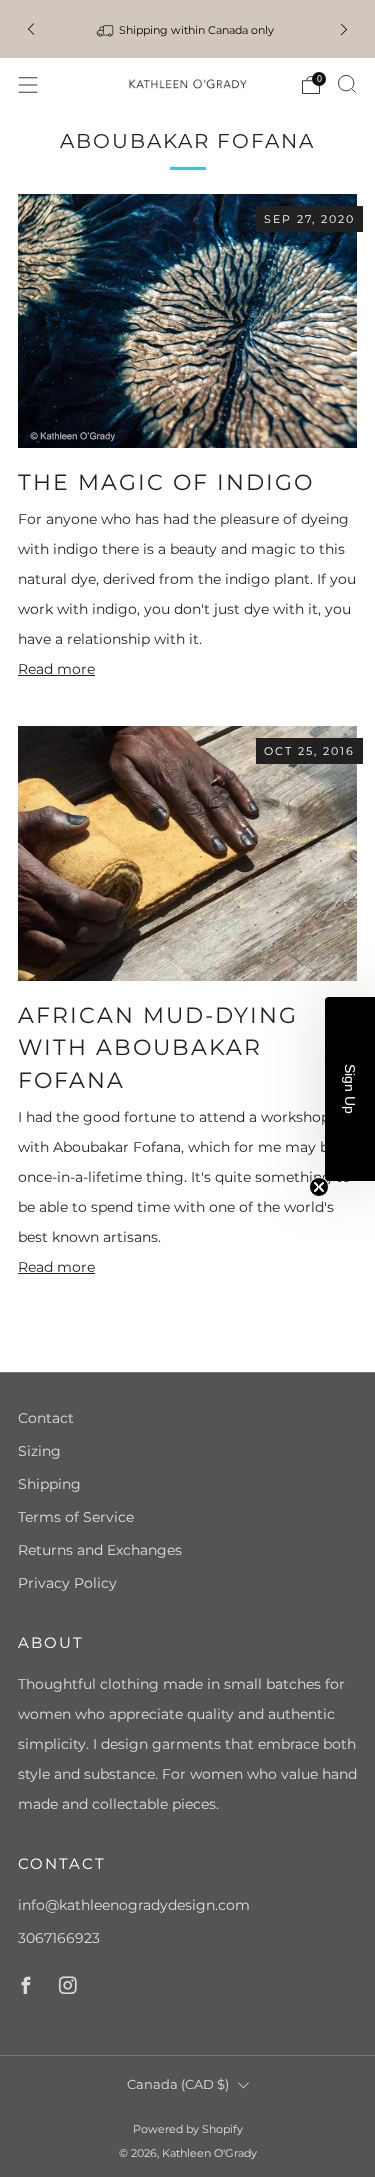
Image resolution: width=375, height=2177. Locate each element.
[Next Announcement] (344, 28)
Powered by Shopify (188, 2129)
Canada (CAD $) (178, 2084)
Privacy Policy (67, 1583)
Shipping (49, 1484)
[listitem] (187, 29)
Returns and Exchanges (100, 1550)
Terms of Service (76, 1517)
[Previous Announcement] (31, 28)
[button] (350, 1089)
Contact (46, 1418)
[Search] (347, 84)
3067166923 (59, 1938)
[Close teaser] (319, 1187)
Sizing (39, 1451)
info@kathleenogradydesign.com (134, 1905)
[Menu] (28, 85)
